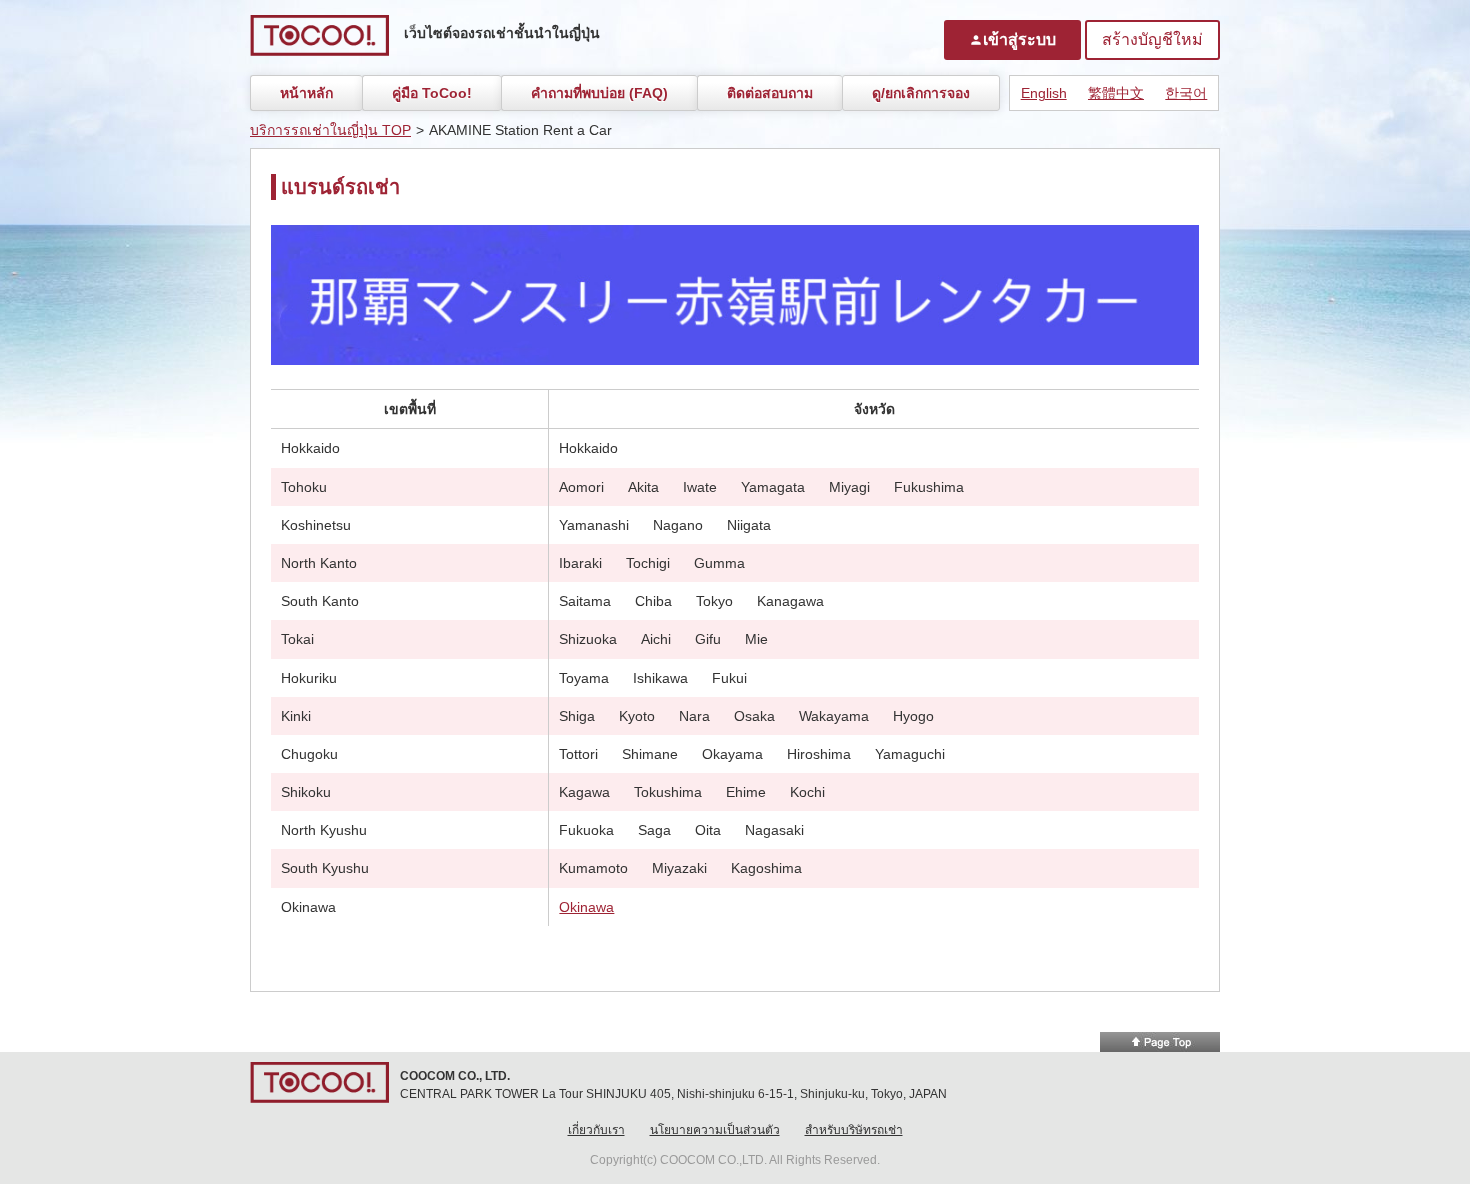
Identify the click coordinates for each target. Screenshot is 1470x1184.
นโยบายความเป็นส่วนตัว (715, 1130)
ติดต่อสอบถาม (770, 93)
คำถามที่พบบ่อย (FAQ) (599, 93)
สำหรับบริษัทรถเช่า (854, 1130)
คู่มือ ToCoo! (432, 93)
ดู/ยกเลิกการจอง (921, 93)
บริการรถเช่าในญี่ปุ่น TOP (330, 130)
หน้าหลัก (306, 93)
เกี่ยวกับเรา (596, 1130)
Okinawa (586, 907)
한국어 (1186, 93)
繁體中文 (1116, 93)
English (1044, 93)
